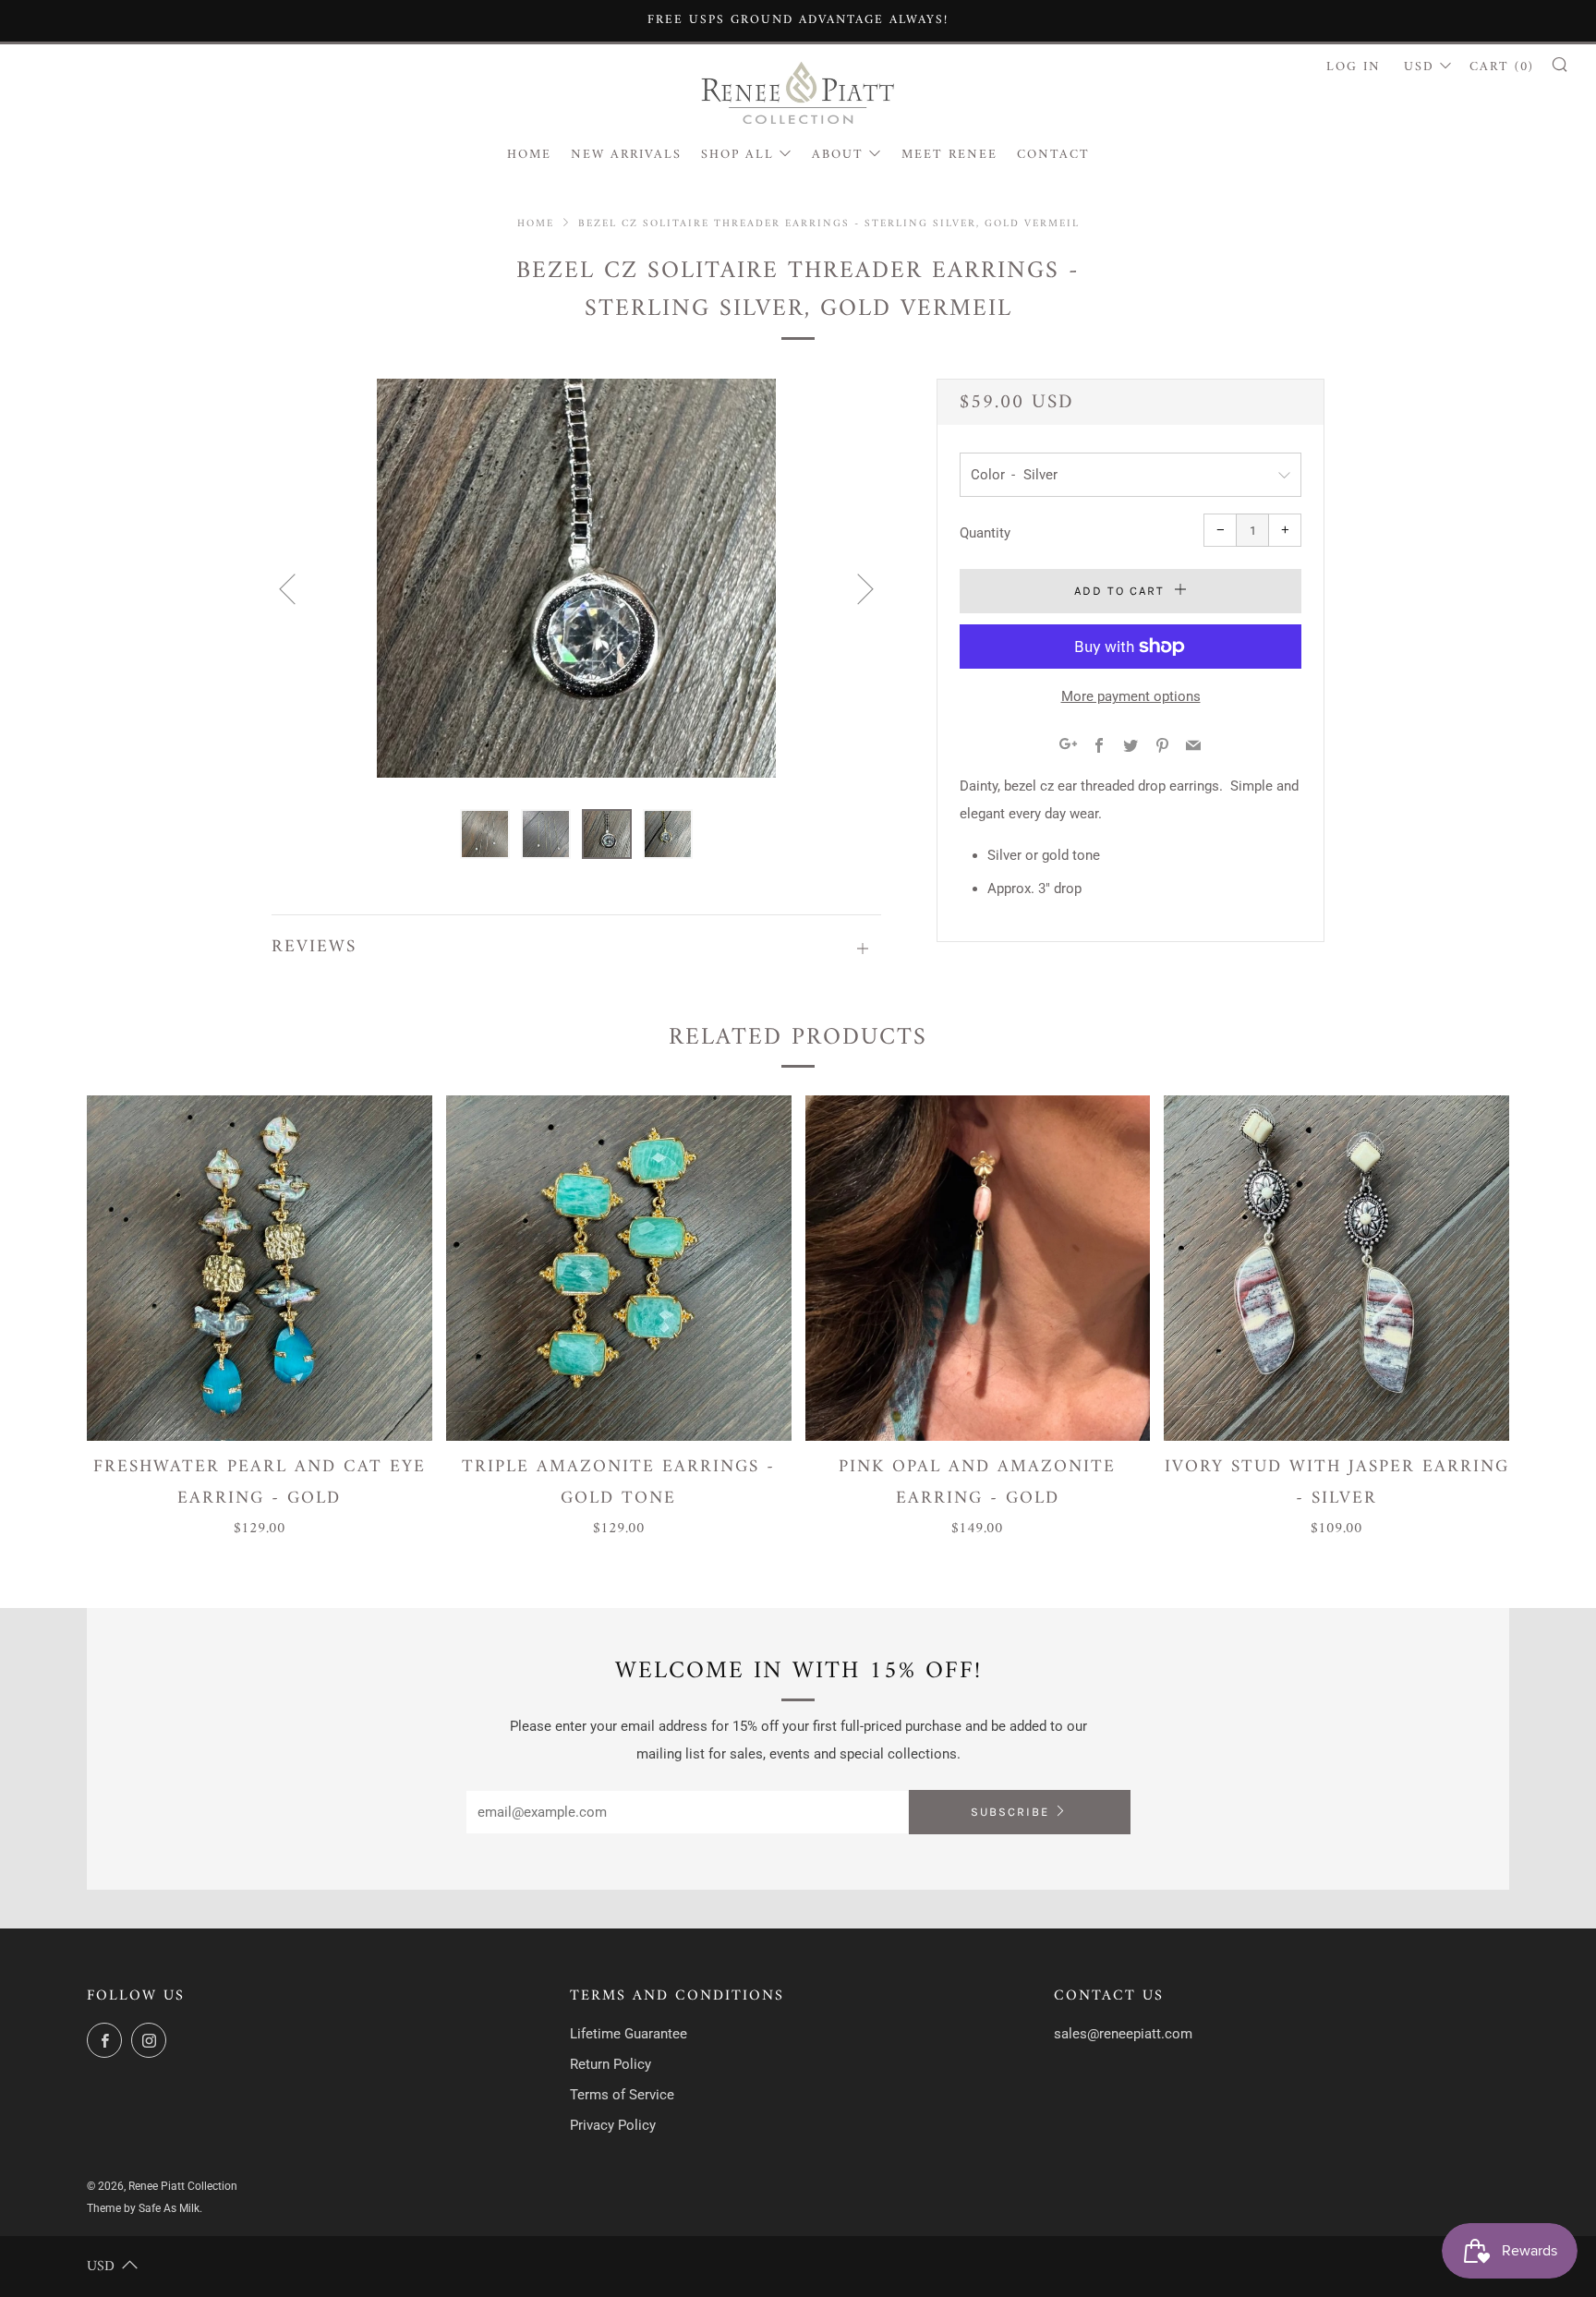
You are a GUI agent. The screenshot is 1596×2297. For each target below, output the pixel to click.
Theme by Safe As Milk (143, 2208)
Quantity (985, 533)
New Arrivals (626, 155)
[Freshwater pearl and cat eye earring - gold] (260, 1268)
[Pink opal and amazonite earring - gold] (978, 1268)
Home (529, 155)
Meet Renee (949, 155)
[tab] (485, 834)
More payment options (1131, 696)
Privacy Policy (613, 2125)
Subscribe (1010, 1812)
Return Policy (611, 2064)
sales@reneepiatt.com (1123, 2034)
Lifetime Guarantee (629, 2034)
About (838, 155)
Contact (1053, 155)
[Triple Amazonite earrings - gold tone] (619, 1268)
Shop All (738, 155)
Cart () (1502, 67)
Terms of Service (622, 2095)
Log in (1354, 67)
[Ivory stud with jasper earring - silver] (1336, 1268)
